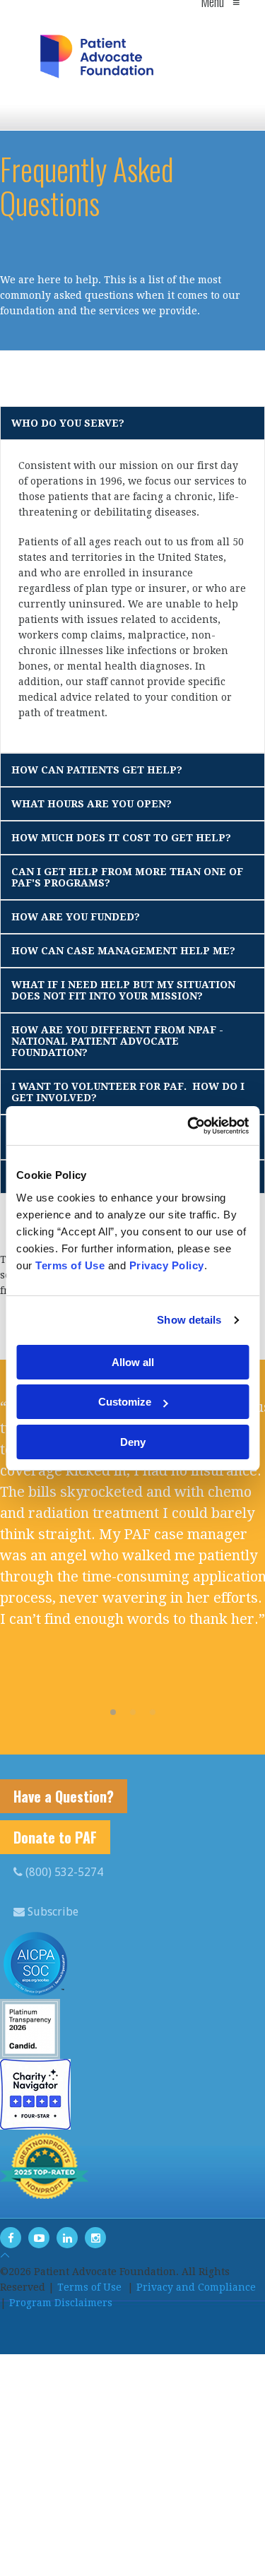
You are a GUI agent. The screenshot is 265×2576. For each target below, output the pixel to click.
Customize (125, 1402)
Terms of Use (89, 2287)
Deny (133, 1442)
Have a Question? (64, 1796)
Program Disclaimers (61, 2303)
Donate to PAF (55, 1837)
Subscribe (52, 1912)
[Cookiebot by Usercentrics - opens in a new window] (189, 1126)
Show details (189, 1320)
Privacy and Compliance (196, 2287)
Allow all (133, 1362)
